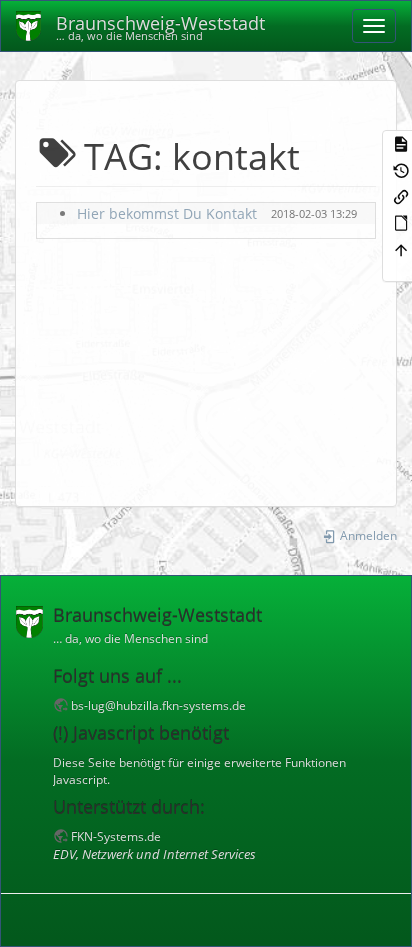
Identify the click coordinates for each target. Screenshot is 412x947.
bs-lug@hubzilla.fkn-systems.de (158, 705)
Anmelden (367, 535)
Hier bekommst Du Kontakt (167, 213)
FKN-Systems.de (116, 836)
